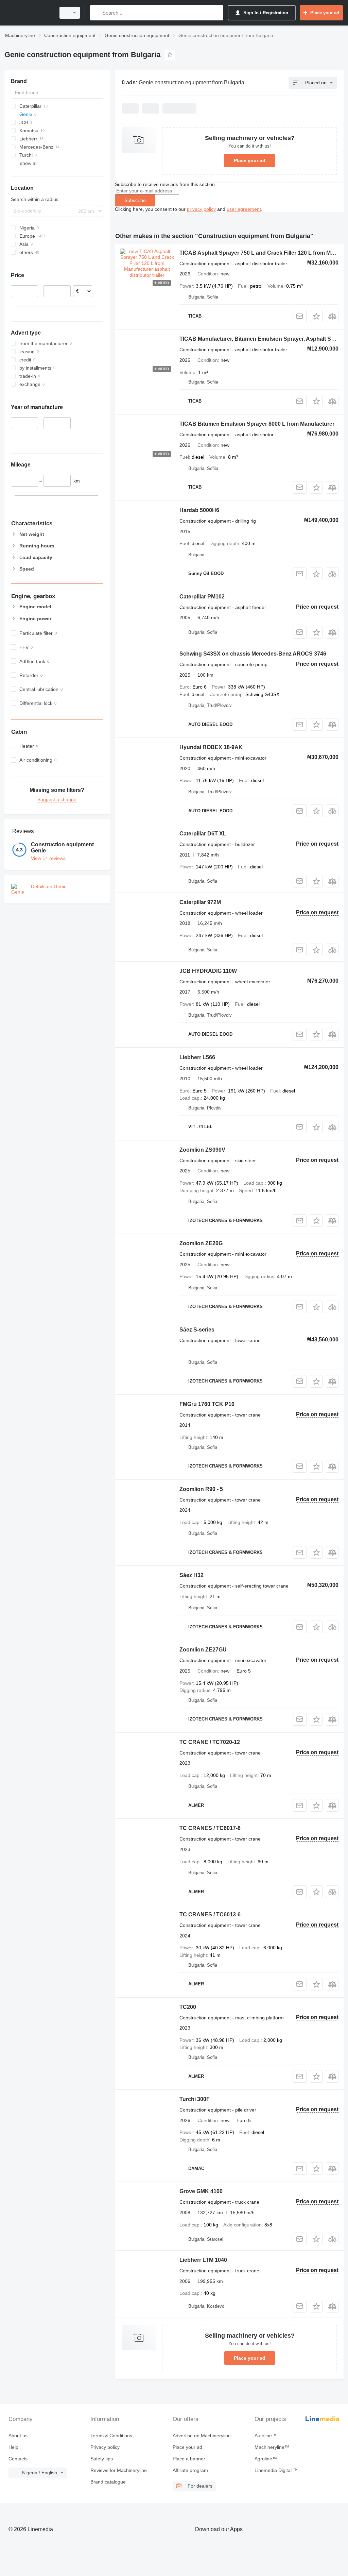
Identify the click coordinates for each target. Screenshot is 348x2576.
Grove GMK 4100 (201, 2191)
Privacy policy (105, 2447)
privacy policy (201, 209)
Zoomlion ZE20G (201, 1243)
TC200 (188, 2007)
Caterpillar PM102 (202, 597)
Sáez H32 (192, 1575)
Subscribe (135, 200)
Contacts (18, 2459)
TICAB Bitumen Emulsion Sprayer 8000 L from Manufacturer (257, 424)
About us (18, 2436)
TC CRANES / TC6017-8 (210, 1828)
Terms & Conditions (111, 2436)
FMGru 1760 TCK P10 (207, 1404)
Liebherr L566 (197, 1057)
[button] (316, 316)
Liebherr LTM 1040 (203, 2260)
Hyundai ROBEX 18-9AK (211, 747)
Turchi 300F (195, 2099)
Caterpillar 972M (200, 902)
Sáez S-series (197, 1330)
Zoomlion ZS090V (202, 1150)
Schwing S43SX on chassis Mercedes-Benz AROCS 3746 (253, 654)
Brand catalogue (108, 2482)
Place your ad (250, 160)
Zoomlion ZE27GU (203, 1650)
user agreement (244, 209)
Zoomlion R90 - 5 (201, 1489)
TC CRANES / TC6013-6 (210, 1914)
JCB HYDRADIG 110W (208, 971)
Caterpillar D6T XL (203, 834)
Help (13, 2447)
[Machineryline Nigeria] (29, 13)
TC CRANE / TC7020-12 (210, 1742)
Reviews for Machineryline (119, 2470)
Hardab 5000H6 (199, 510)
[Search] (97, 13)
